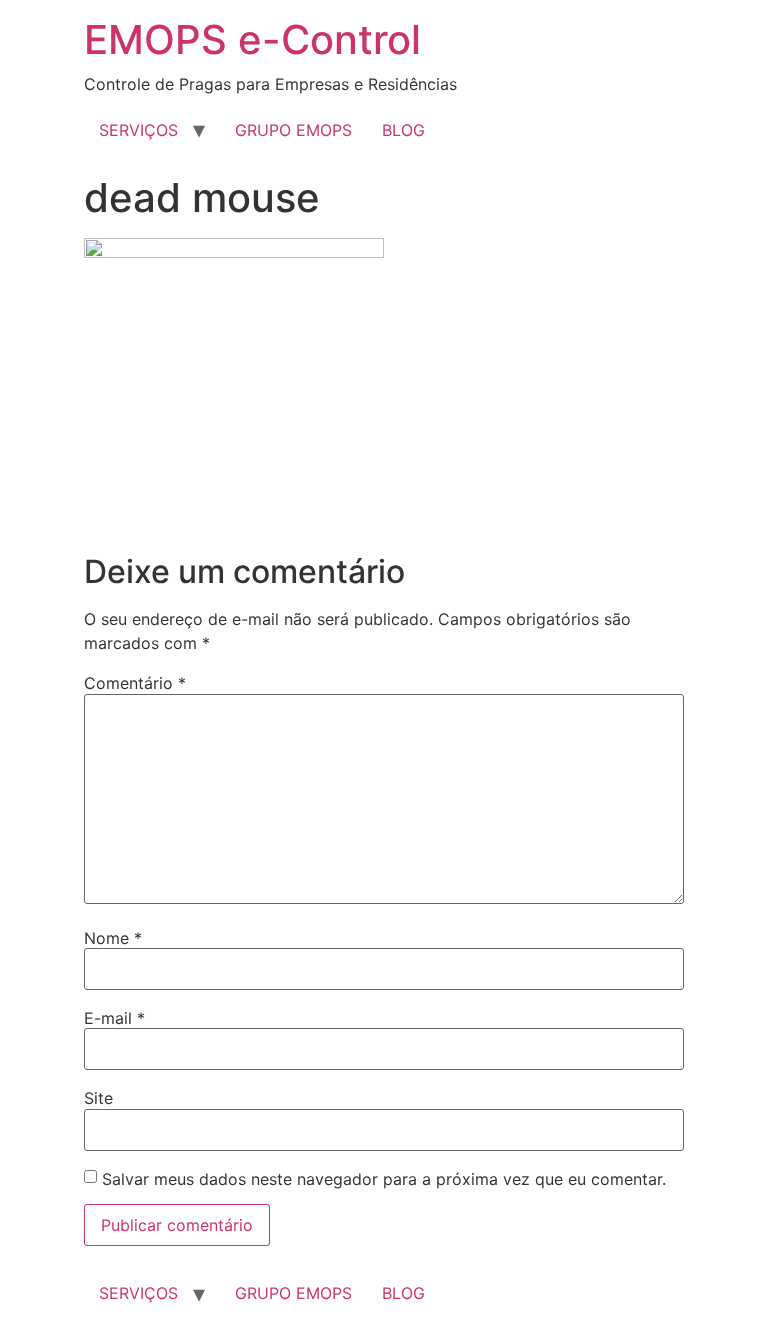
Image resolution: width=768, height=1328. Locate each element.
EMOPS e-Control (252, 39)
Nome (113, 938)
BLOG (403, 130)
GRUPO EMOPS (293, 130)
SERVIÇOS (138, 130)
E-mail (114, 1018)
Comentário (135, 683)
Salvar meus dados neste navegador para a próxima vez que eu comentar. (384, 1179)
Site (98, 1098)
